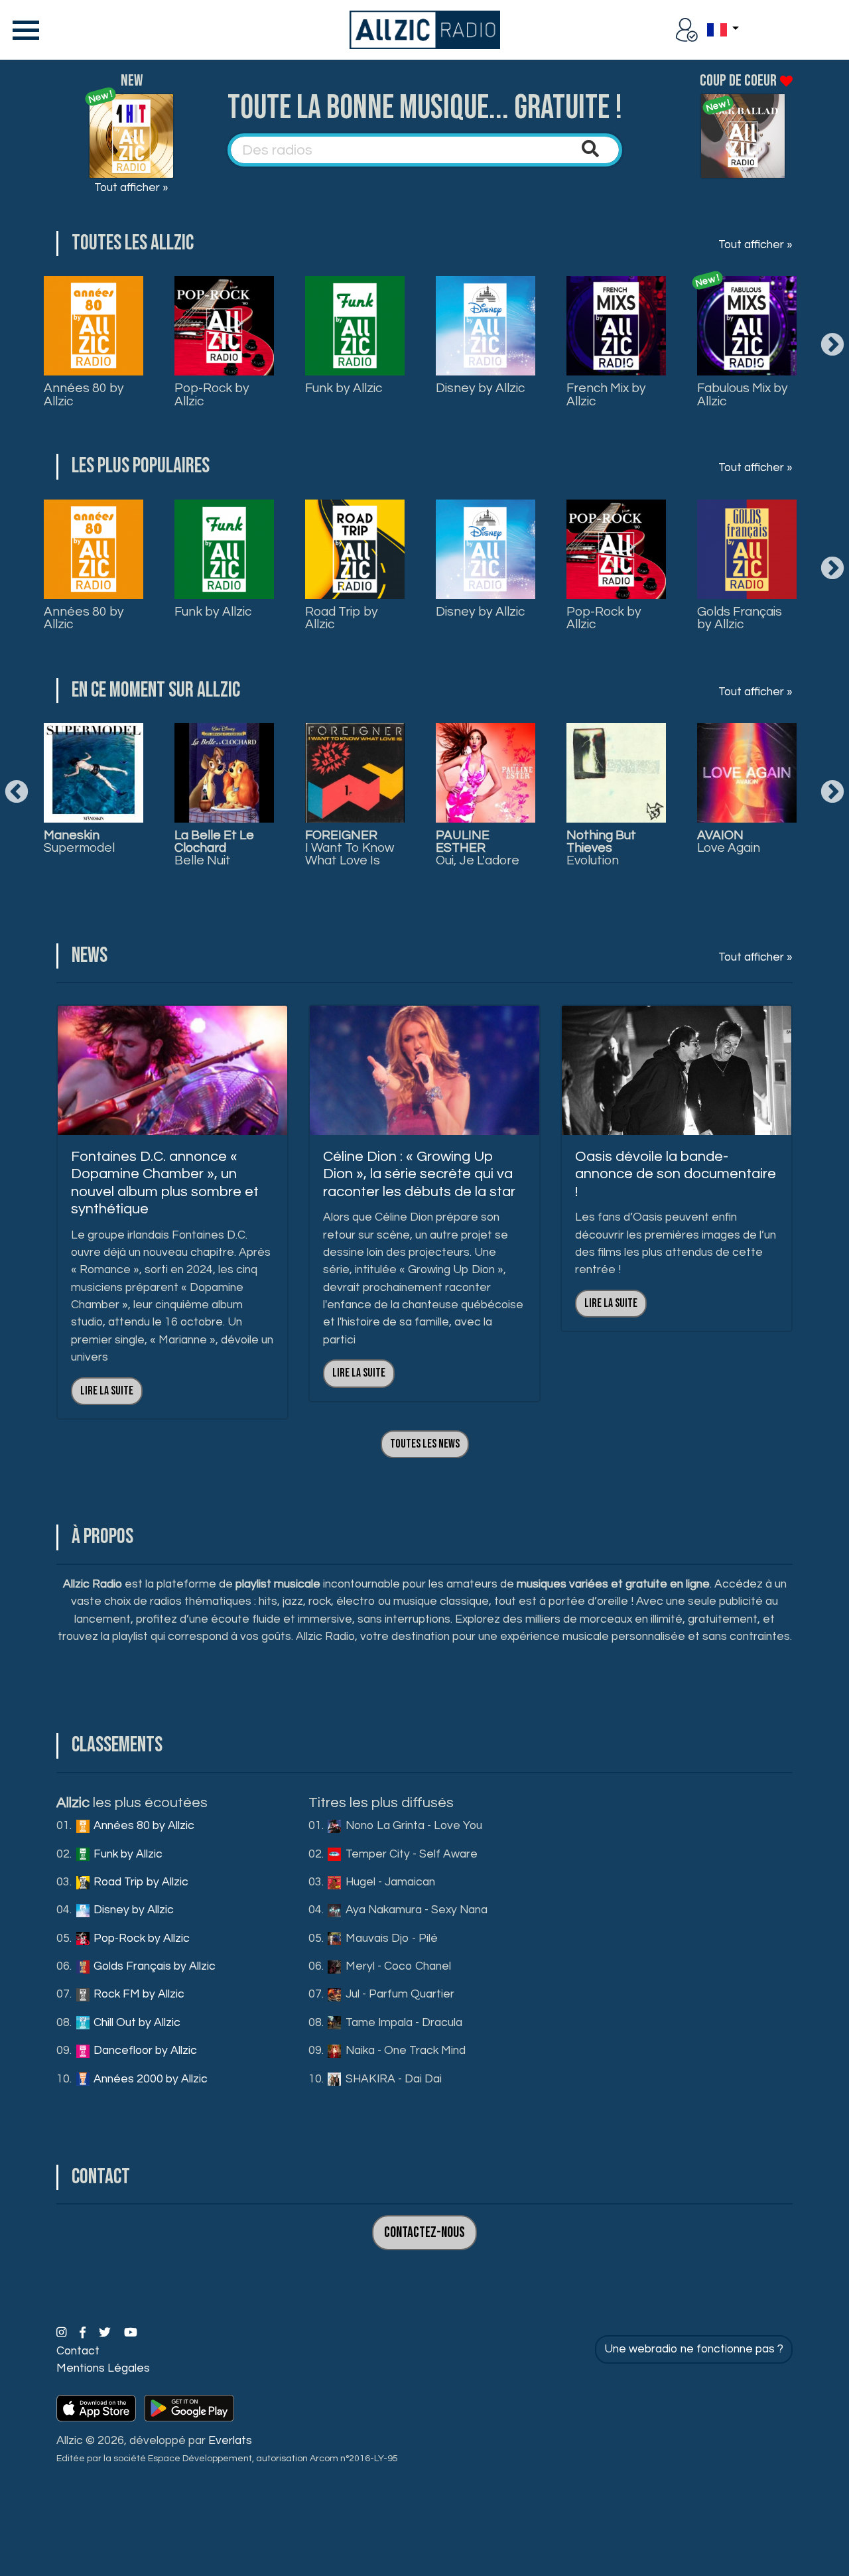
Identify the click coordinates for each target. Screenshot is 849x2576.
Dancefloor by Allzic (144, 2051)
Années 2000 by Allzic (149, 2079)
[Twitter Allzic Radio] (106, 2333)
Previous (17, 793)
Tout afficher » (131, 188)
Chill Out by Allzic (136, 2023)
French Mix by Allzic (606, 394)
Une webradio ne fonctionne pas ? (694, 2349)
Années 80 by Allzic (84, 394)
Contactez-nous (424, 2233)
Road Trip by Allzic (342, 618)
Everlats (230, 2441)
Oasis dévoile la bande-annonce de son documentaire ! (676, 1174)
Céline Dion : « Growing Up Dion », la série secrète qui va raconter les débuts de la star (419, 1174)
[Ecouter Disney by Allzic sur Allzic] (94, 773)
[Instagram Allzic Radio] (63, 2333)
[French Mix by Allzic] (616, 326)
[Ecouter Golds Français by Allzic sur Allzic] (355, 773)
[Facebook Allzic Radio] (84, 2333)
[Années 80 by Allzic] (94, 326)
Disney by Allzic (480, 388)
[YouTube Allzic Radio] (131, 2333)
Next (832, 346)
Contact (78, 2351)
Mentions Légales (103, 2368)
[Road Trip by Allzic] (355, 549)
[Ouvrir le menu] (23, 30)
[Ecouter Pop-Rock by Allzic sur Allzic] (224, 773)
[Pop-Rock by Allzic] (224, 326)
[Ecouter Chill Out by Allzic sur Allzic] (616, 773)
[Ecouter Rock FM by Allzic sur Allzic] (486, 773)
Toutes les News (425, 1444)
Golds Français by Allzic (740, 618)
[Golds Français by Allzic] (747, 549)
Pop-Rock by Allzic (212, 394)
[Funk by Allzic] (355, 326)
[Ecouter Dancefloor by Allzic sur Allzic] (747, 773)
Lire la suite (107, 1391)
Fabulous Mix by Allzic (743, 394)
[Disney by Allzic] (486, 326)
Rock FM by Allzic (138, 1994)
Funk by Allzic (344, 388)
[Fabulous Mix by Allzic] (747, 326)
